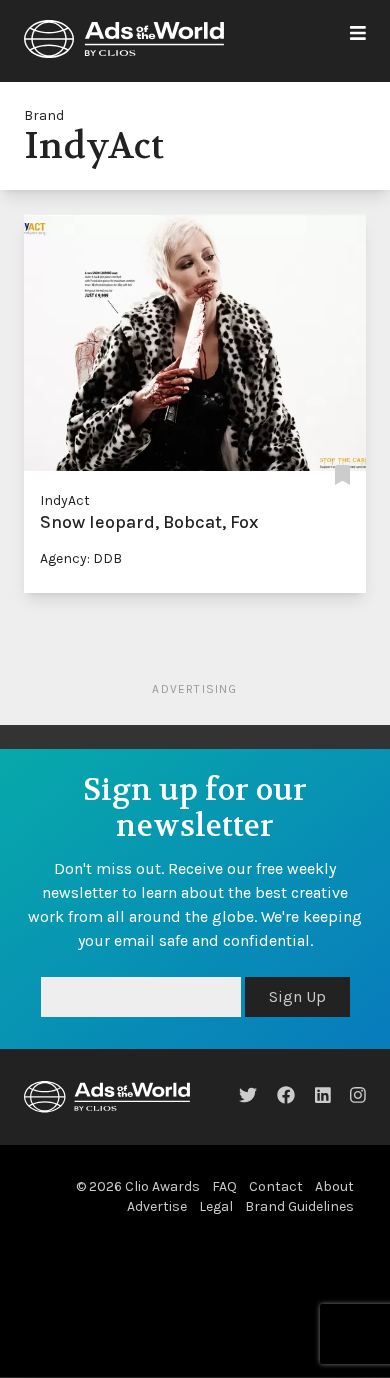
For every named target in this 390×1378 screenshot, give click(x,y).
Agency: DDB (81, 558)
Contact (276, 1186)
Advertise (157, 1206)
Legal (216, 1206)
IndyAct (65, 500)
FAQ (224, 1186)
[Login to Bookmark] (342, 476)
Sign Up (297, 996)
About (334, 1186)
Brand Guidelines (299, 1206)
